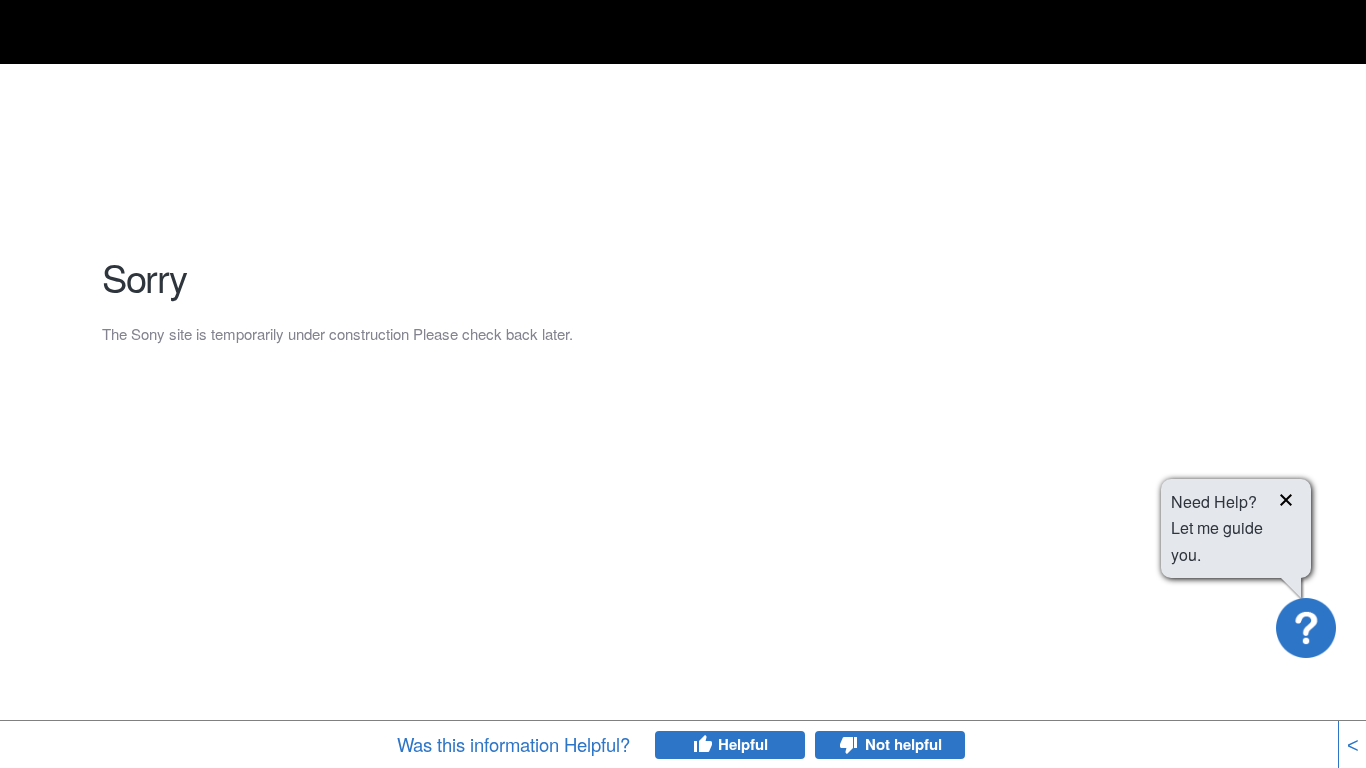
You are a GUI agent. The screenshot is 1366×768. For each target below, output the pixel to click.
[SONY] (152, 35)
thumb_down (849, 745)
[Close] (1286, 503)
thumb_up (702, 745)
